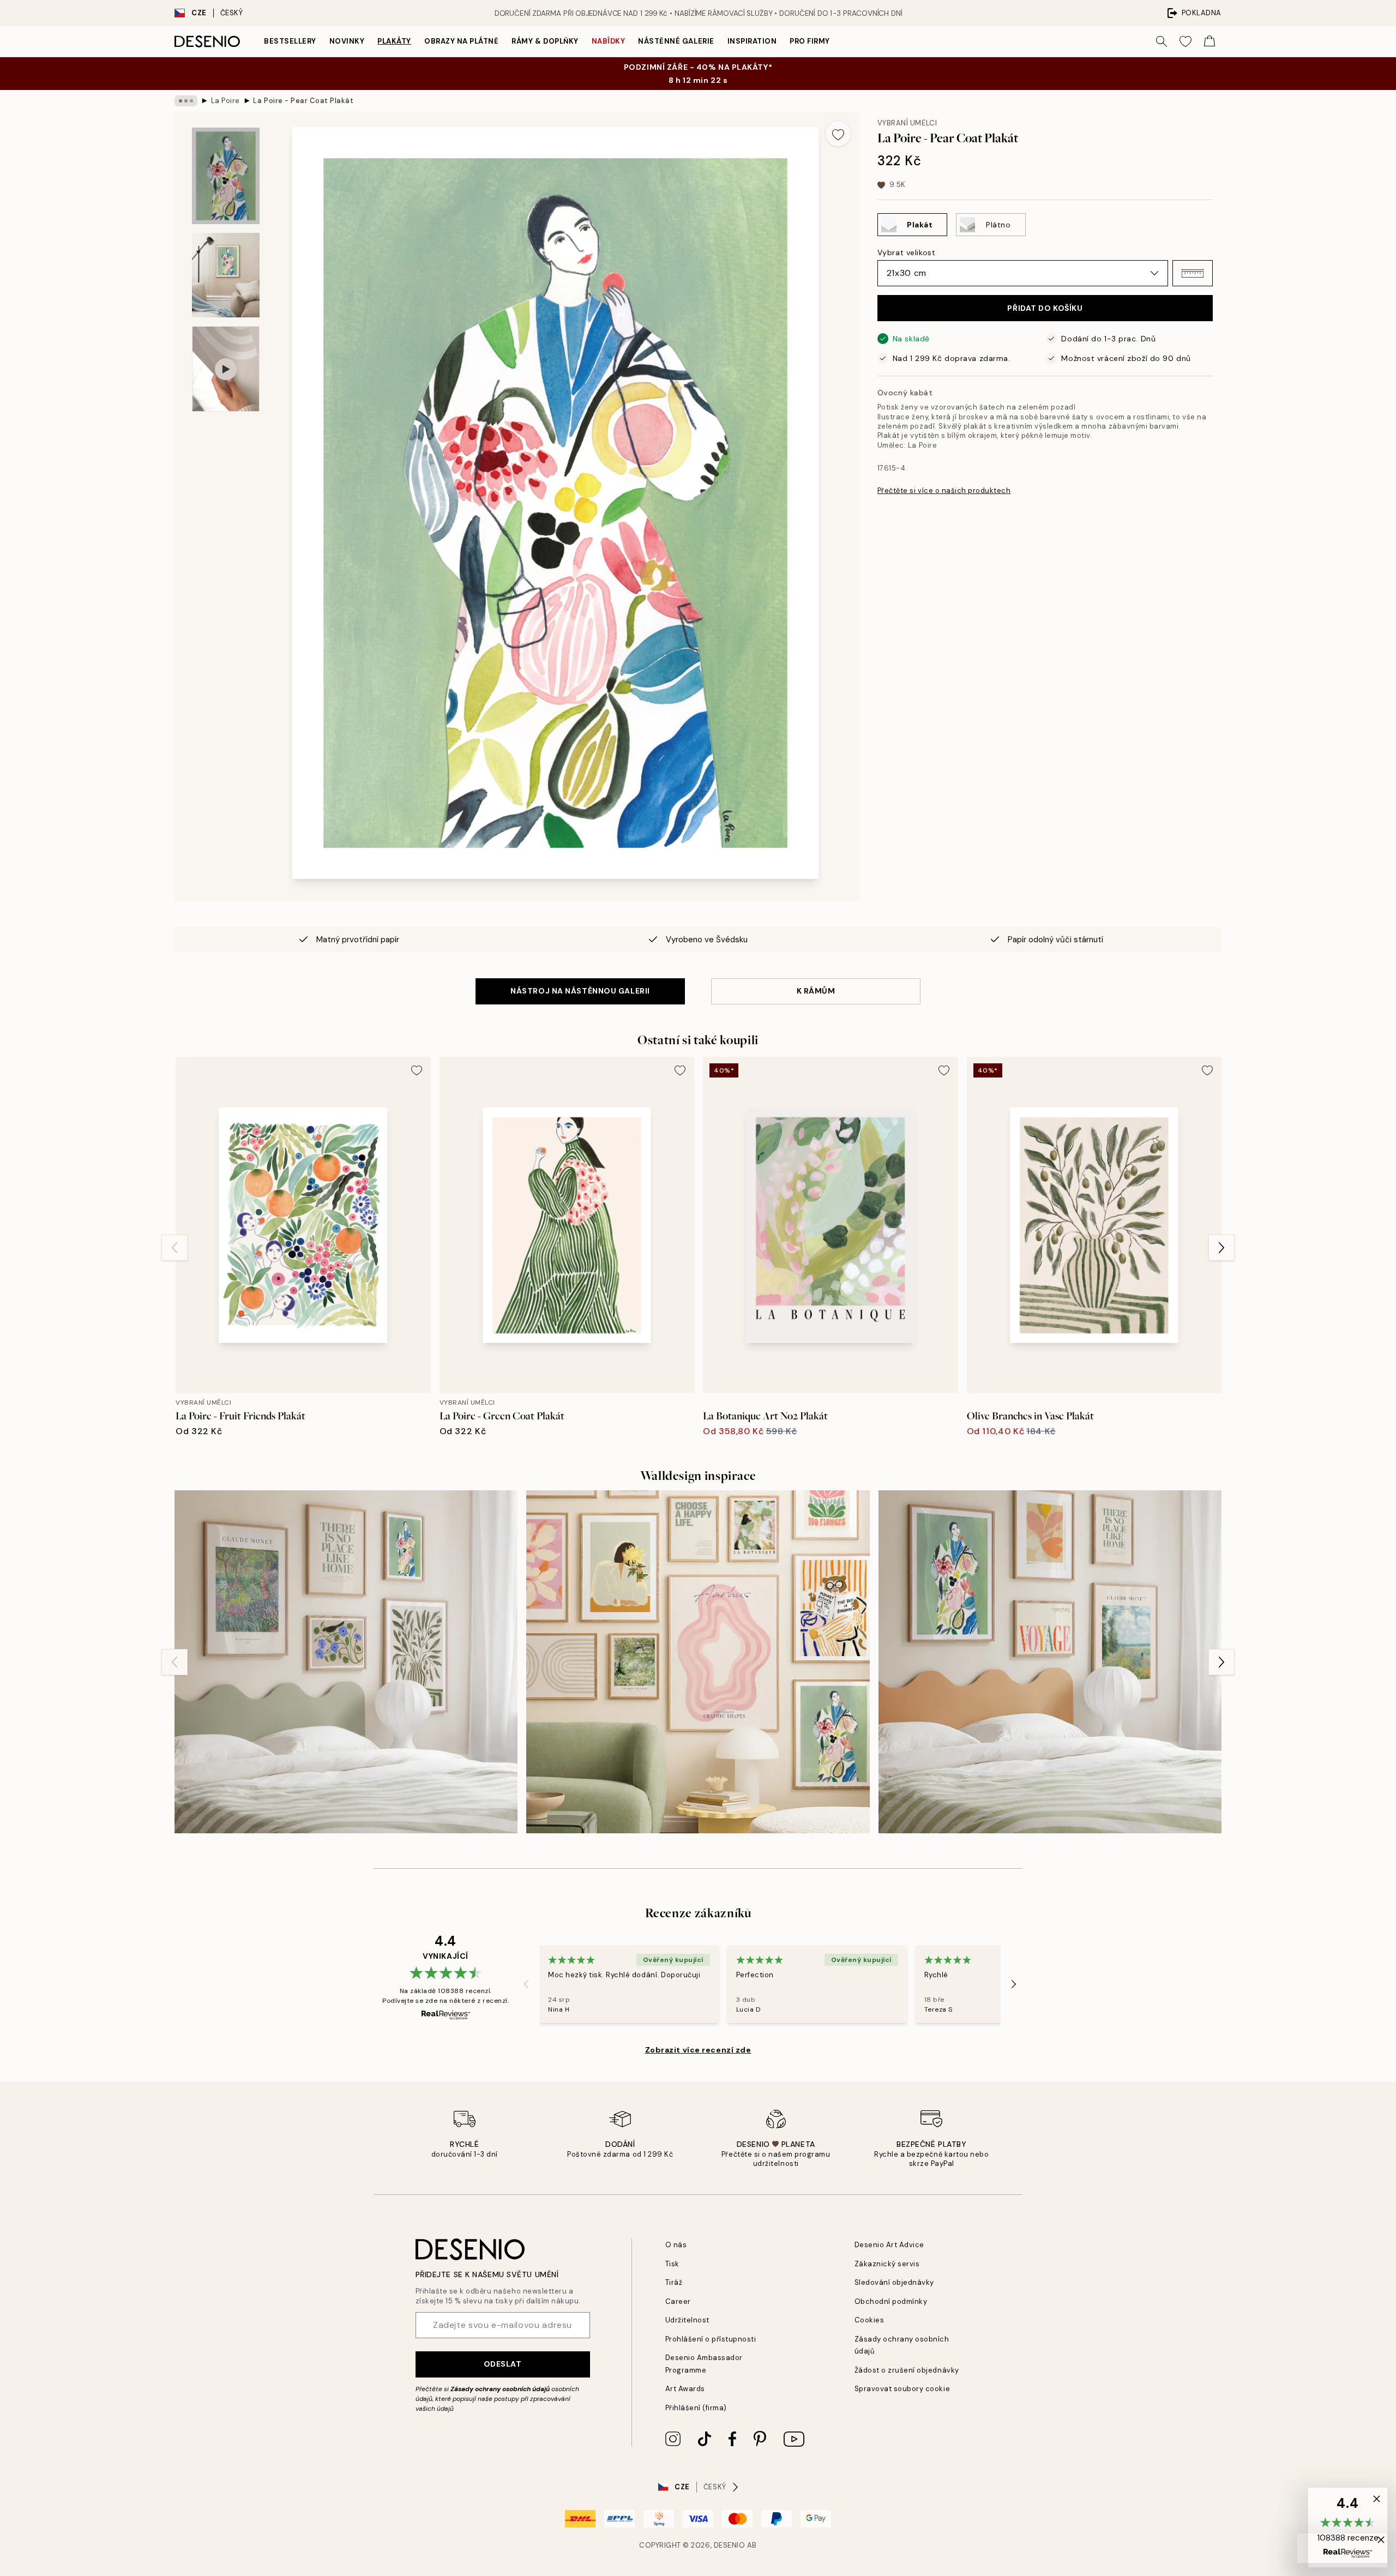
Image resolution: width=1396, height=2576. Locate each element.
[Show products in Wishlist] (1186, 41)
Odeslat (503, 2364)
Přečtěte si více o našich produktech (944, 490)
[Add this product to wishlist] (838, 134)
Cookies (870, 2320)
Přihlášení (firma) (696, 2408)
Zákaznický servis (887, 2264)
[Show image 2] (226, 275)
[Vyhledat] (1162, 41)
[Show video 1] (226, 369)
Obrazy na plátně (461, 41)
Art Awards (685, 2389)
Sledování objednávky (894, 2282)
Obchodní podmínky (891, 2301)
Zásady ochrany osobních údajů (500, 2389)
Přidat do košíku (1045, 308)
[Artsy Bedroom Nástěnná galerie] (1050, 1662)
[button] (1193, 273)
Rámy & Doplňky (545, 41)
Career (678, 2301)
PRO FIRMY (810, 41)
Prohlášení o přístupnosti (711, 2339)
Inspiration (752, 41)
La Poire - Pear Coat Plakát (303, 101)
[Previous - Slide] (174, 1248)
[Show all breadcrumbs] (186, 101)
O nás (676, 2245)
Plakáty (394, 41)
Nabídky (609, 41)
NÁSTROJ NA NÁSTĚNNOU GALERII (580, 991)
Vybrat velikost (906, 252)
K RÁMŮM (816, 991)
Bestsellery (290, 41)
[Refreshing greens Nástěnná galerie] (346, 1662)
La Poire (225, 101)
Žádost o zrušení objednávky (907, 2370)
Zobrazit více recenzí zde (698, 2050)
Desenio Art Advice (889, 2245)
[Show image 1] (226, 176)
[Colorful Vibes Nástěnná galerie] (698, 1662)
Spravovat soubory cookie (902, 2389)
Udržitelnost (687, 2320)
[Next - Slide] (1221, 1248)
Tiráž (674, 2282)
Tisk (672, 2264)
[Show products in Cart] (1210, 41)
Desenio (730, 2545)
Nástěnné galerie (676, 41)
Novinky (347, 41)
